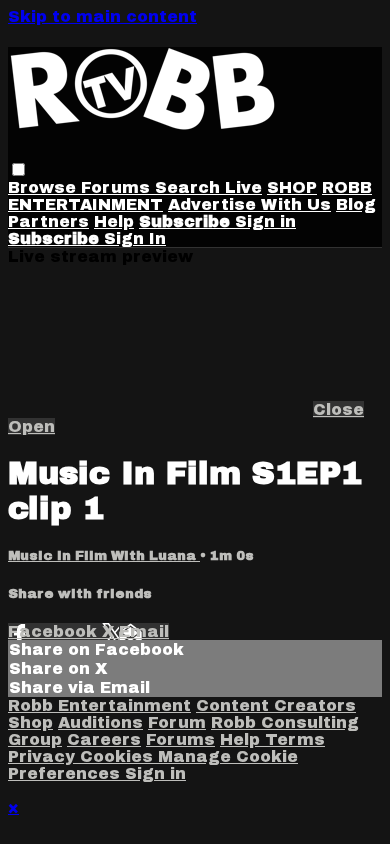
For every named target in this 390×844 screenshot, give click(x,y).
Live (243, 187)
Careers (104, 739)
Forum (177, 722)
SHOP (292, 187)
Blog (356, 204)
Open (31, 426)
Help (114, 221)
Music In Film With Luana (104, 555)
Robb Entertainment (99, 705)
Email (144, 631)
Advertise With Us (249, 204)
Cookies (119, 756)
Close (338, 409)
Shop (30, 722)
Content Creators (276, 705)
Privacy (44, 756)
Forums (118, 187)
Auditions (100, 722)
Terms (295, 739)
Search (190, 187)
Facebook (55, 631)
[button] (18, 169)
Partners (48, 221)
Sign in (265, 221)
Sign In (135, 238)
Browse (44, 187)
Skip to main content (102, 16)
